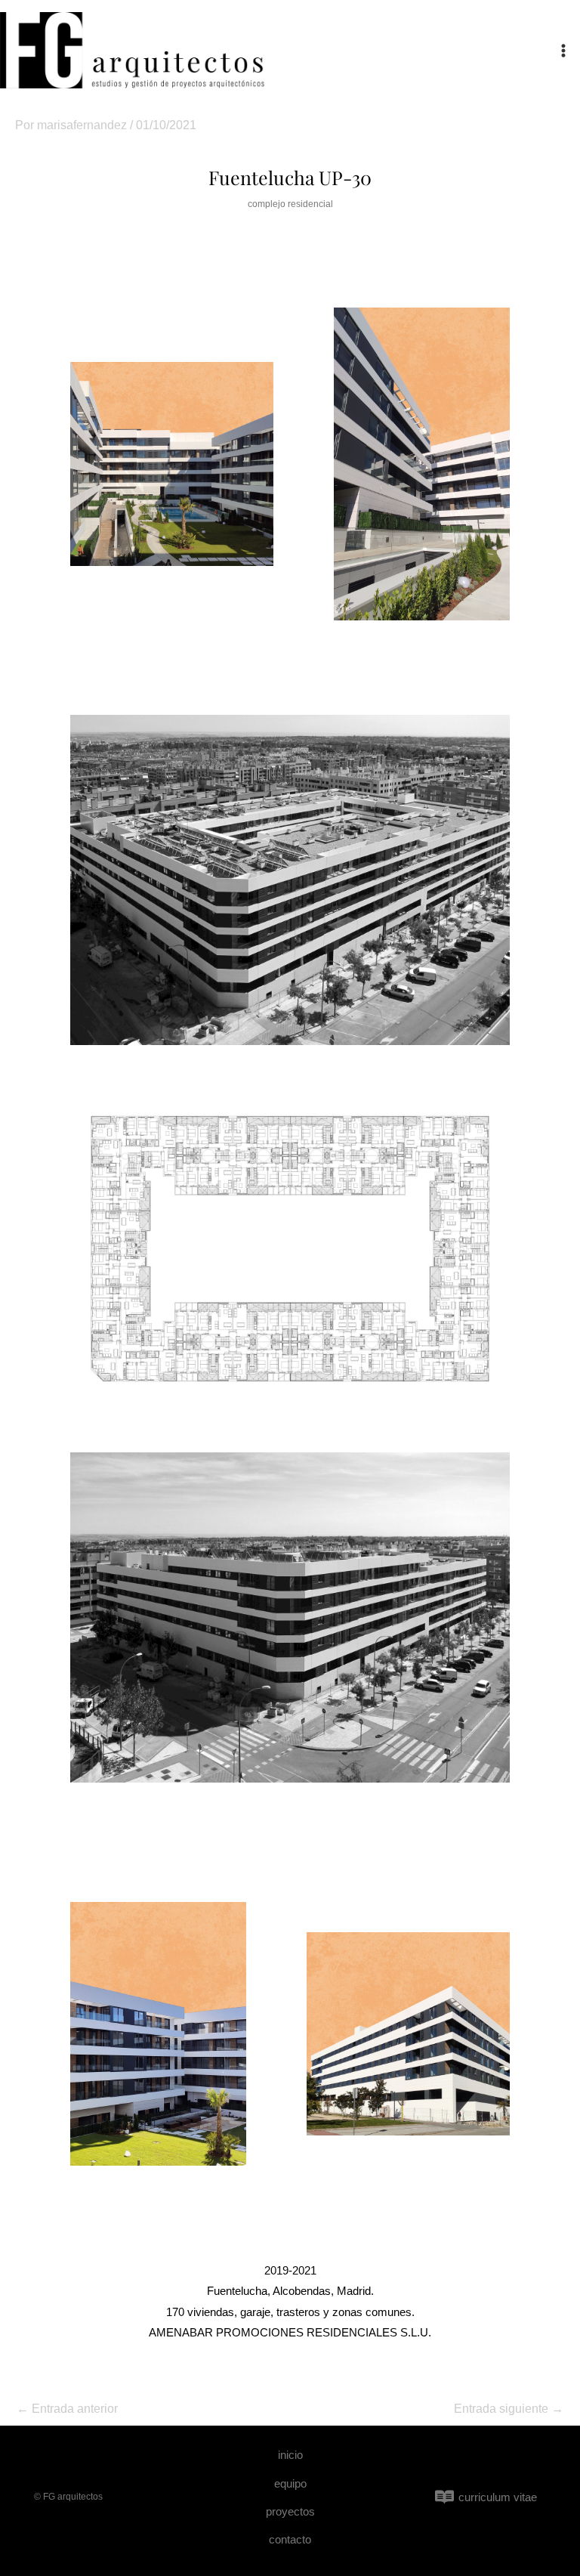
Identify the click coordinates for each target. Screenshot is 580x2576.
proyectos (290, 2511)
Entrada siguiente (509, 2409)
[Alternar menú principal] (563, 51)
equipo (290, 2483)
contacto (290, 2539)
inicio (290, 2455)
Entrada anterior (67, 2409)
